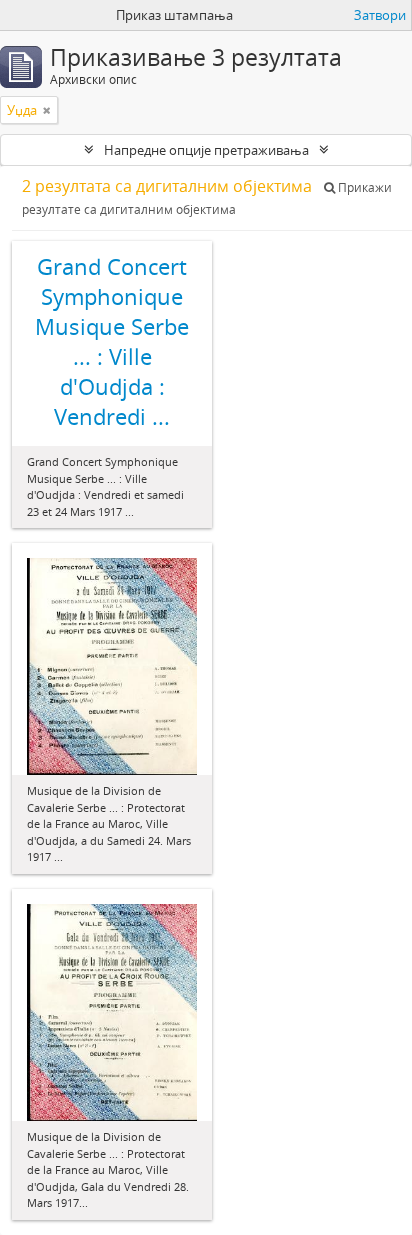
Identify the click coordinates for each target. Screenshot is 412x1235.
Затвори (380, 15)
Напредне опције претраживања (206, 150)
